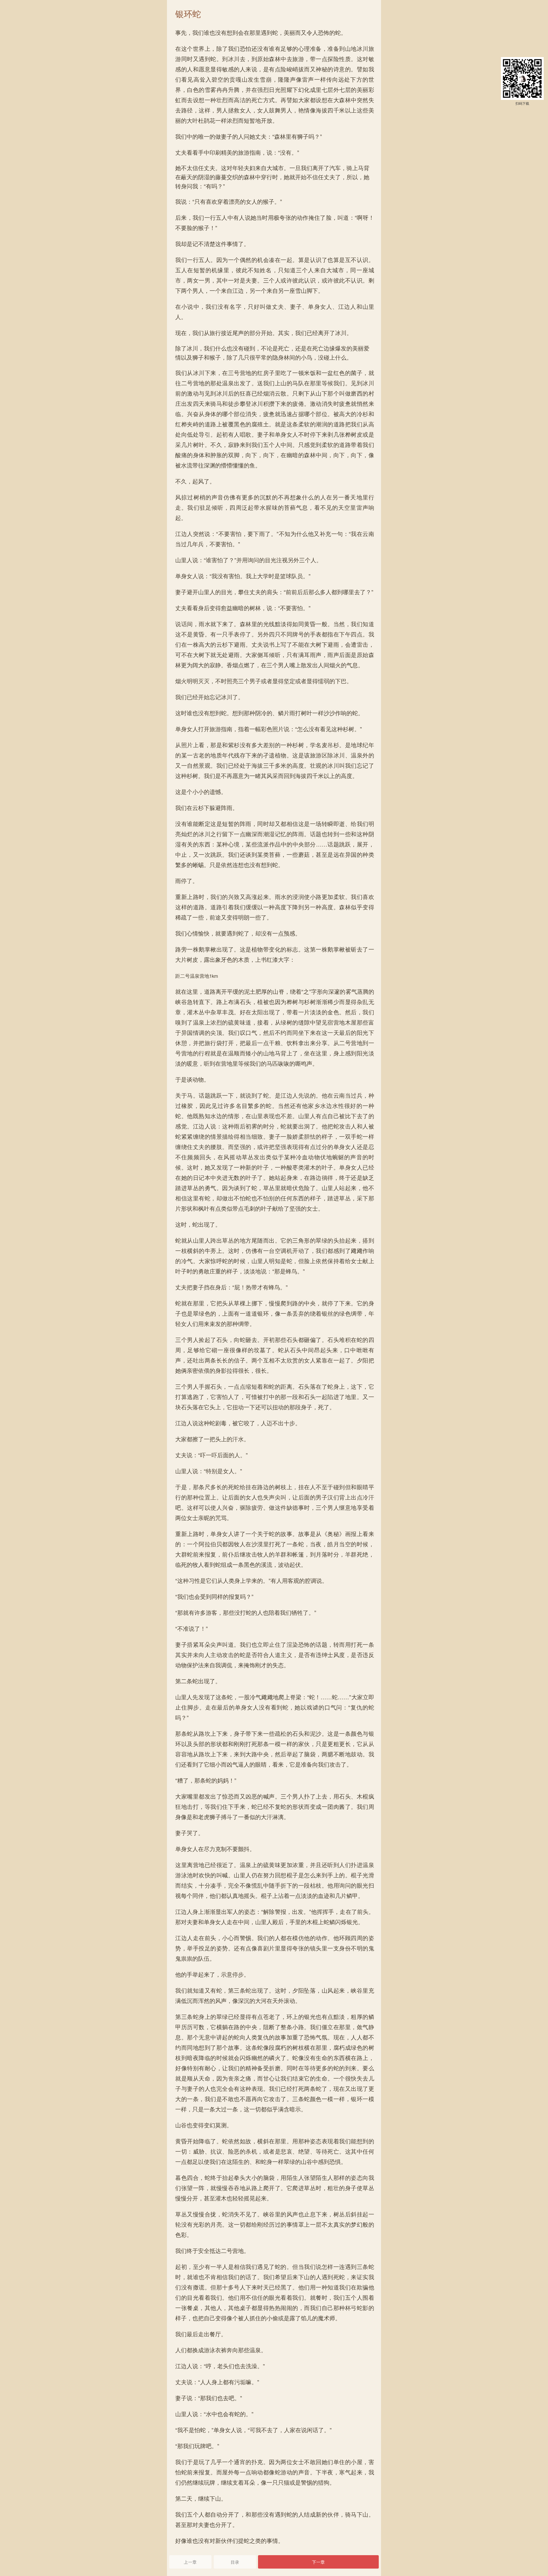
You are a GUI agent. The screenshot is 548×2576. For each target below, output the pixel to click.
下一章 (318, 2562)
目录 (235, 2562)
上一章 (190, 2562)
